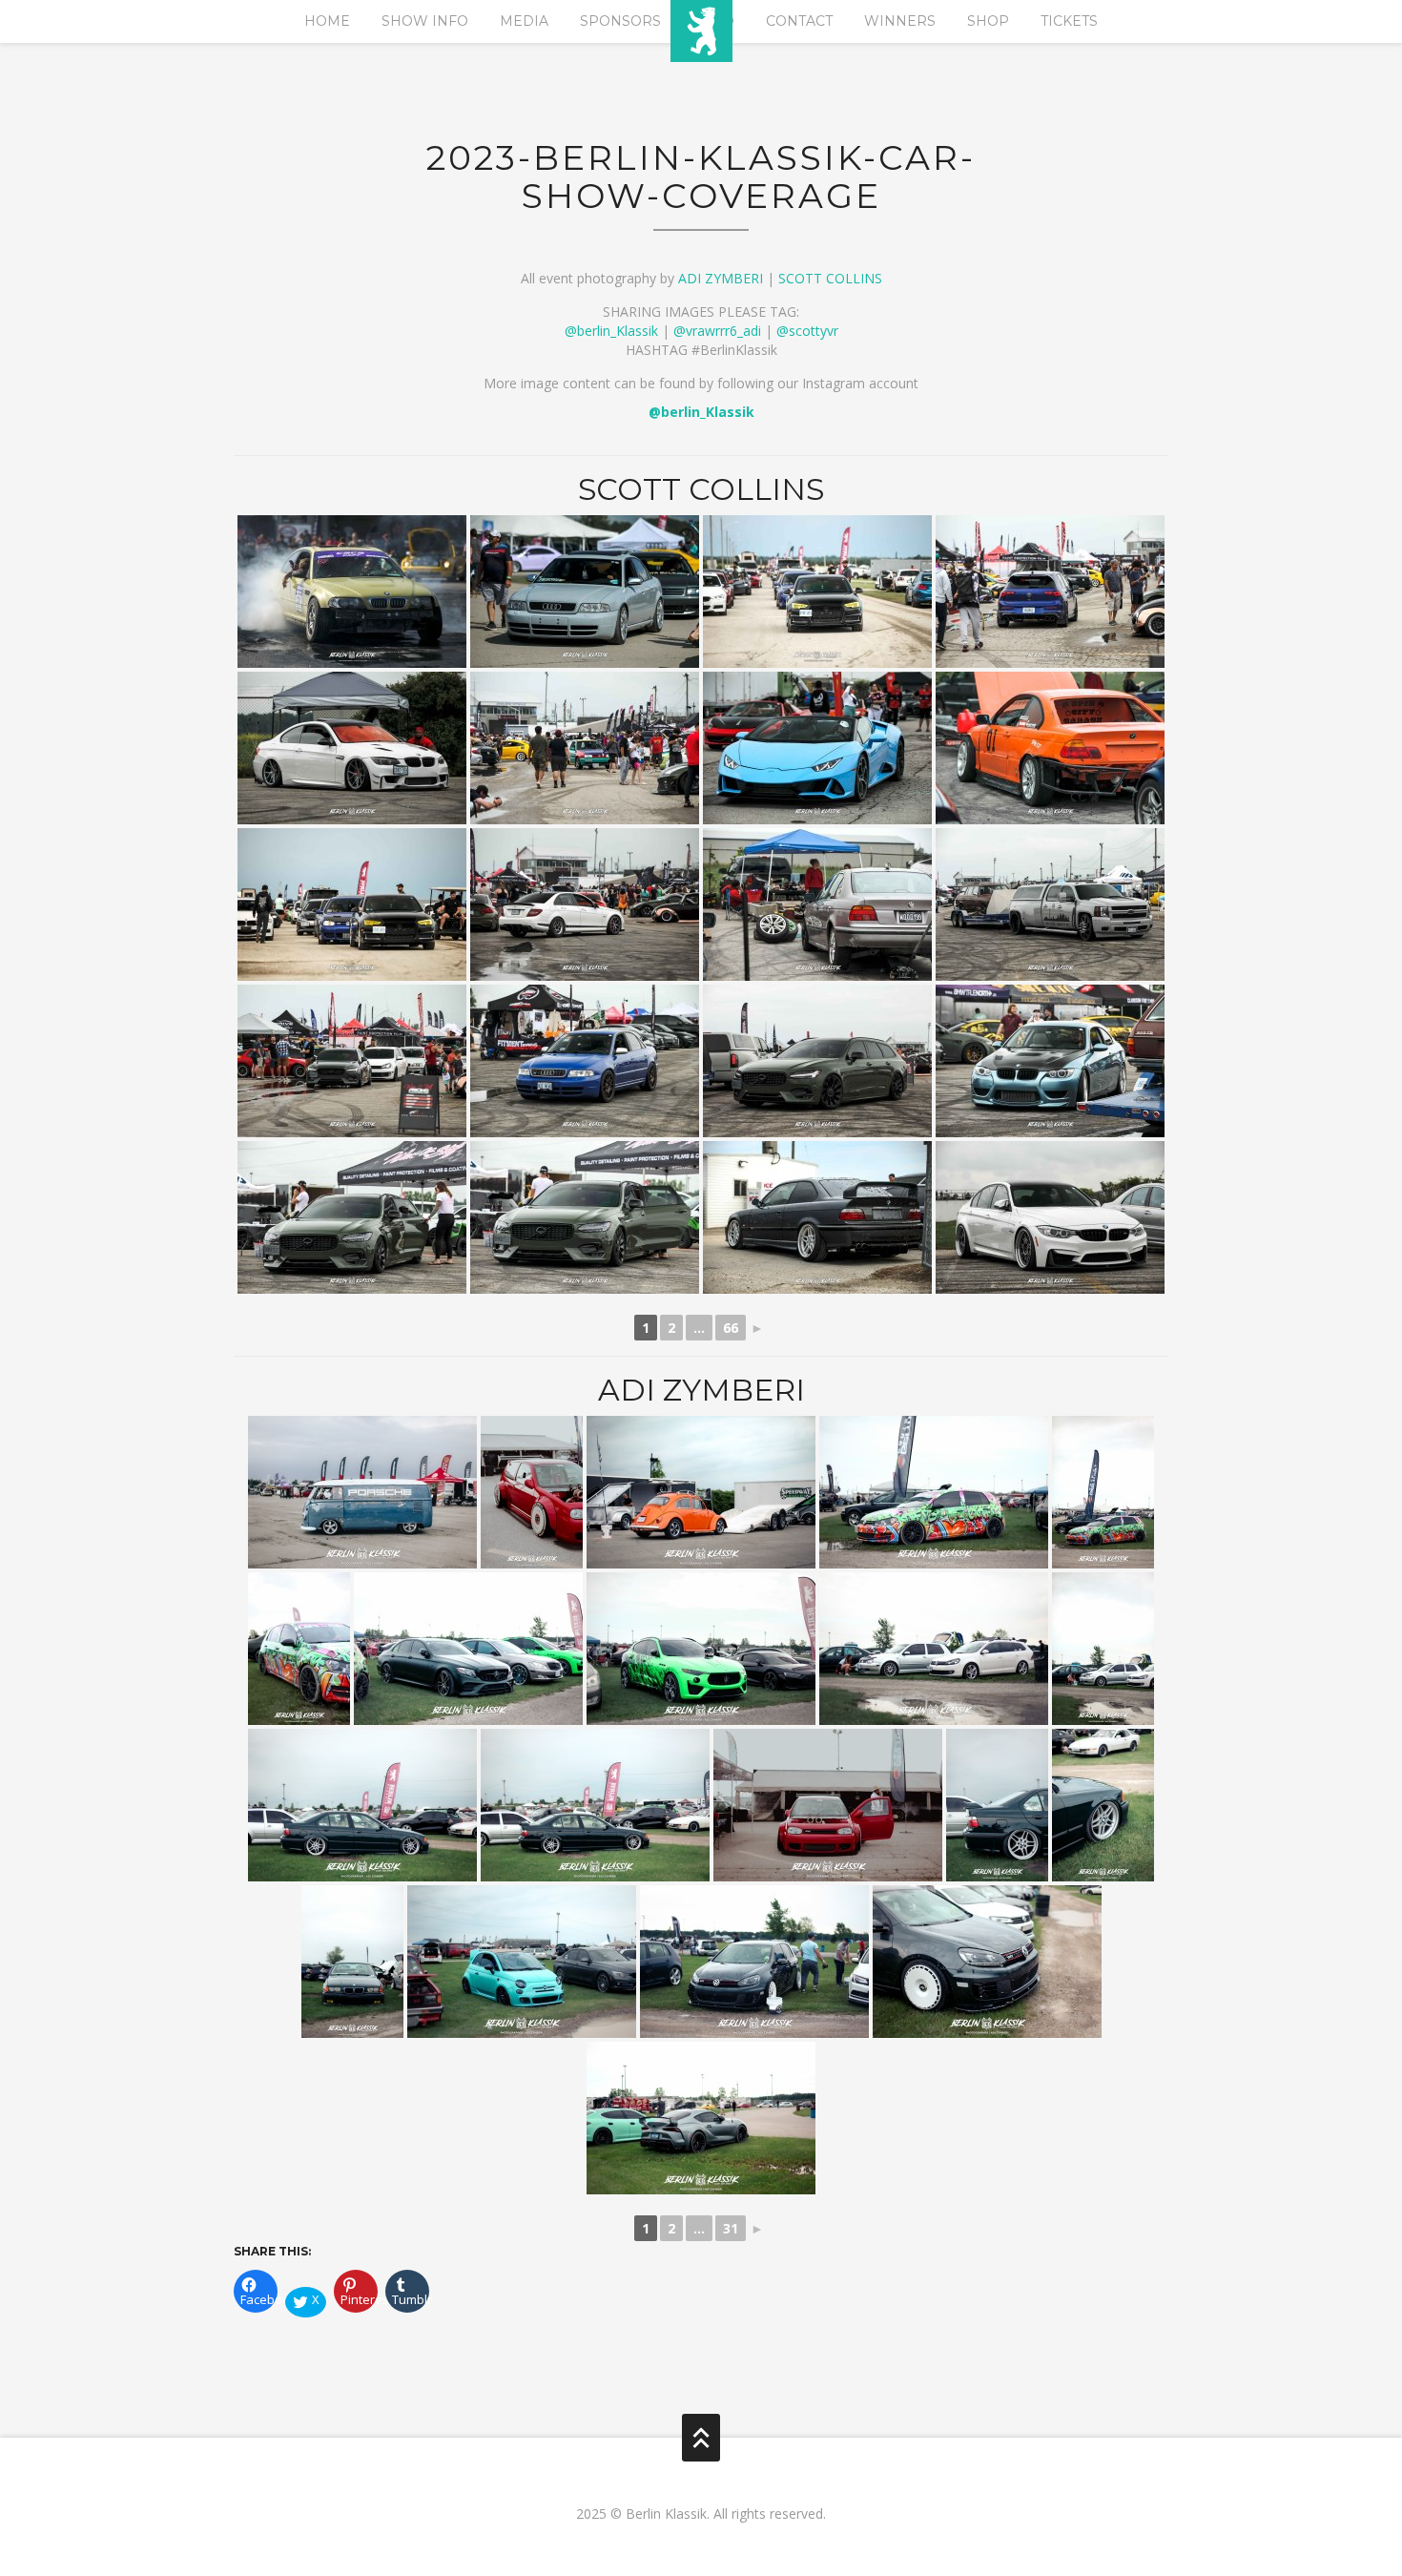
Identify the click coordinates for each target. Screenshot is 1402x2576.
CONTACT (799, 21)
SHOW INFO (425, 21)
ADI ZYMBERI (721, 278)
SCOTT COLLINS (830, 278)
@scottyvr (807, 331)
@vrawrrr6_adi (717, 331)
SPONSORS (620, 21)
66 (731, 1328)
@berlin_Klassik (611, 331)
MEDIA (524, 21)
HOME (327, 21)
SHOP (988, 21)
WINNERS (900, 21)
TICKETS (1069, 21)
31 (731, 2228)
